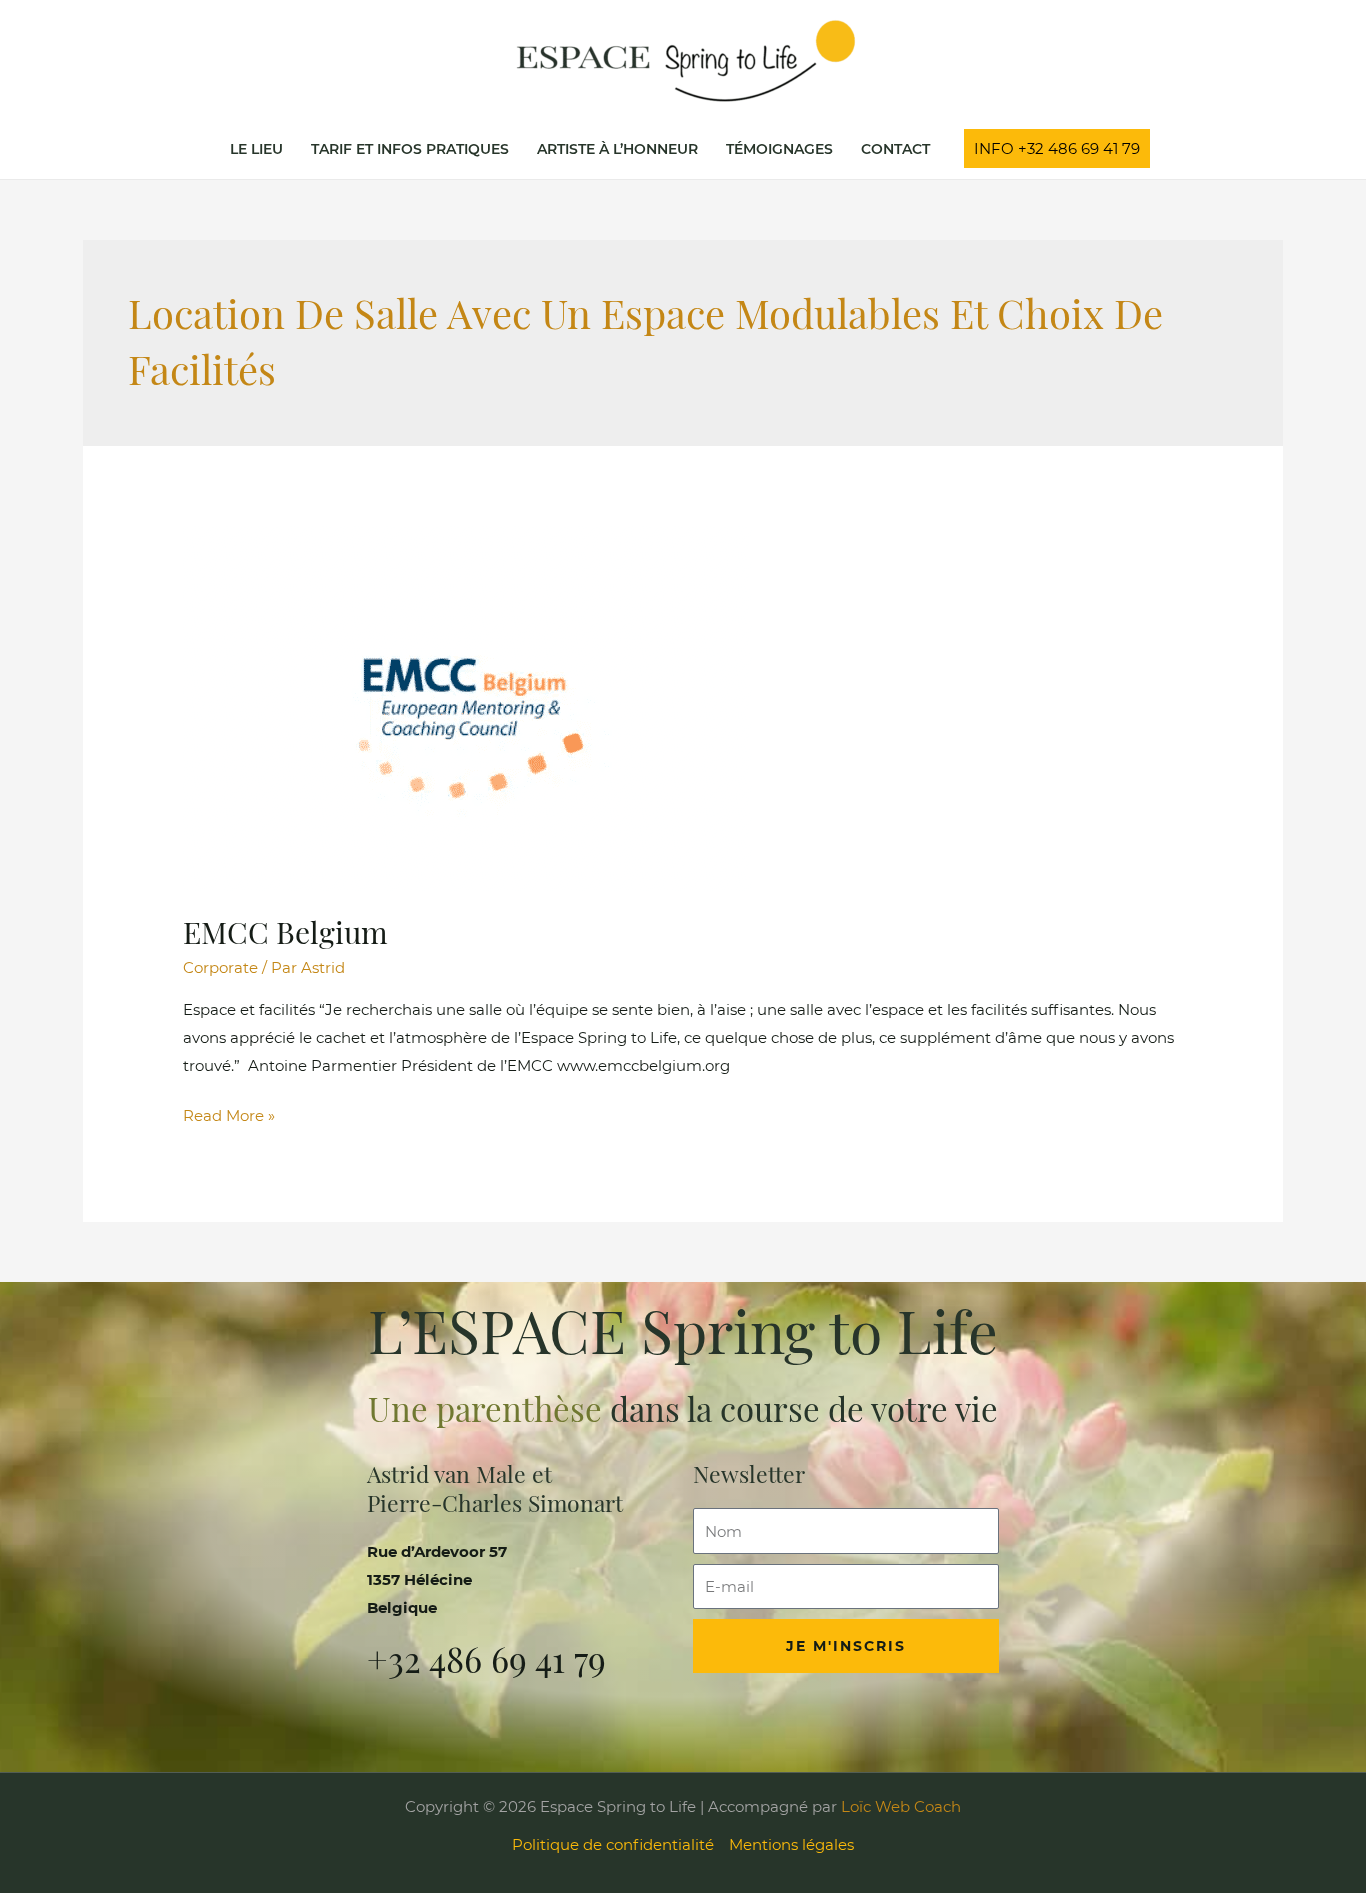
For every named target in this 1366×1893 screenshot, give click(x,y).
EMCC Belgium (285, 932)
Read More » (229, 1113)
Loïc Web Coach (899, 1806)
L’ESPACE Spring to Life (683, 1329)
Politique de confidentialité (613, 1844)
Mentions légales (791, 1844)
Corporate (220, 967)
